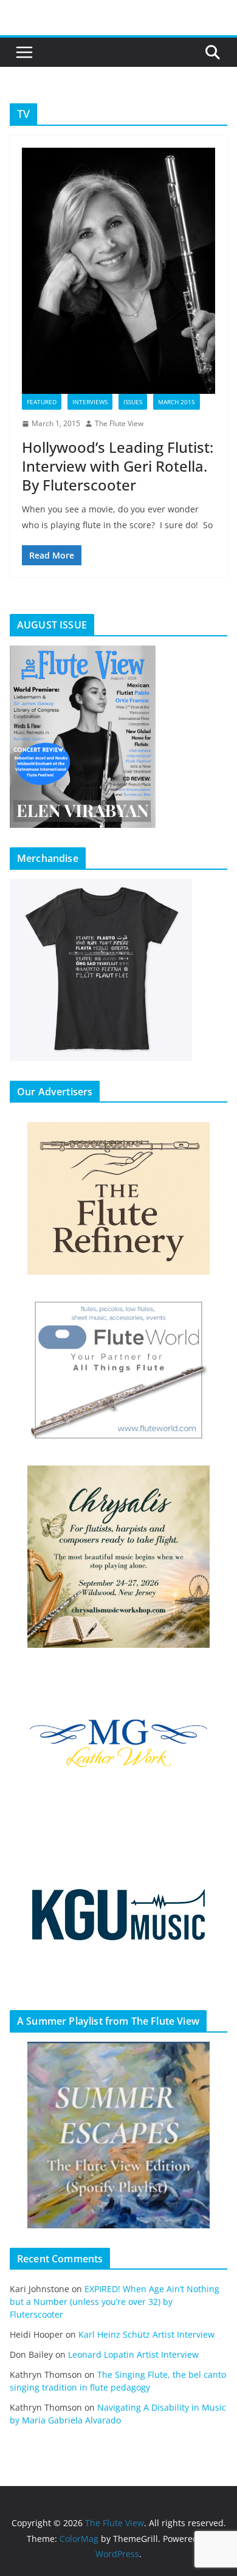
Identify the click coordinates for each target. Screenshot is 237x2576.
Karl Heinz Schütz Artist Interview (146, 2334)
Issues (133, 402)
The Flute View (119, 423)
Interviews (90, 402)
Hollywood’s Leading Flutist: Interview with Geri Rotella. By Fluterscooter (118, 466)
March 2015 (177, 402)
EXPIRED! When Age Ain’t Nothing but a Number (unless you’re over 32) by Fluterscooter (115, 2302)
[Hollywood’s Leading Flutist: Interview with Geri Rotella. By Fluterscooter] (118, 271)
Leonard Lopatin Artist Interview (133, 2354)
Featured (42, 402)
